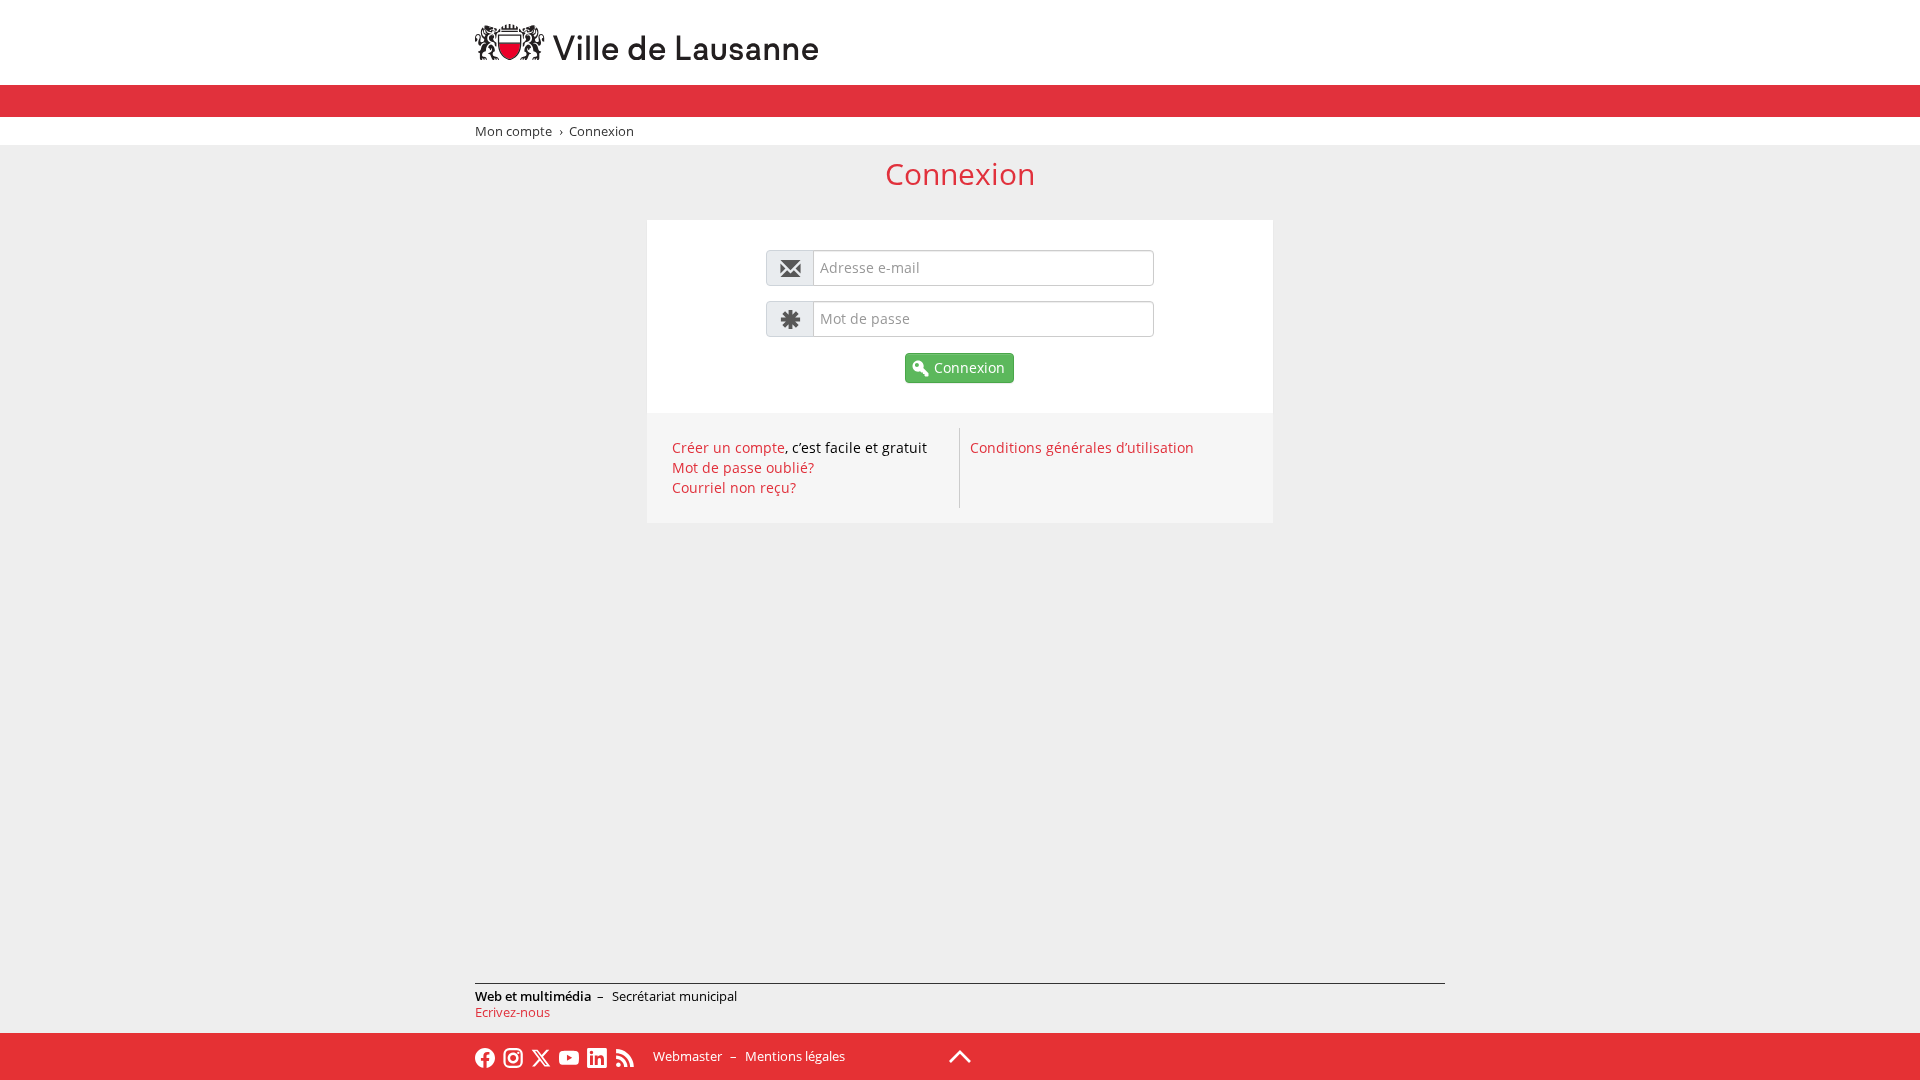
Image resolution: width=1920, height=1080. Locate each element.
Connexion (969, 367)
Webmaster (687, 1056)
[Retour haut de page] (960, 1055)
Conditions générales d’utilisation (1082, 447)
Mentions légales (795, 1056)
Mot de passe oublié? (743, 467)
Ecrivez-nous (512, 1012)
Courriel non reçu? (734, 487)
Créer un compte (728, 447)
